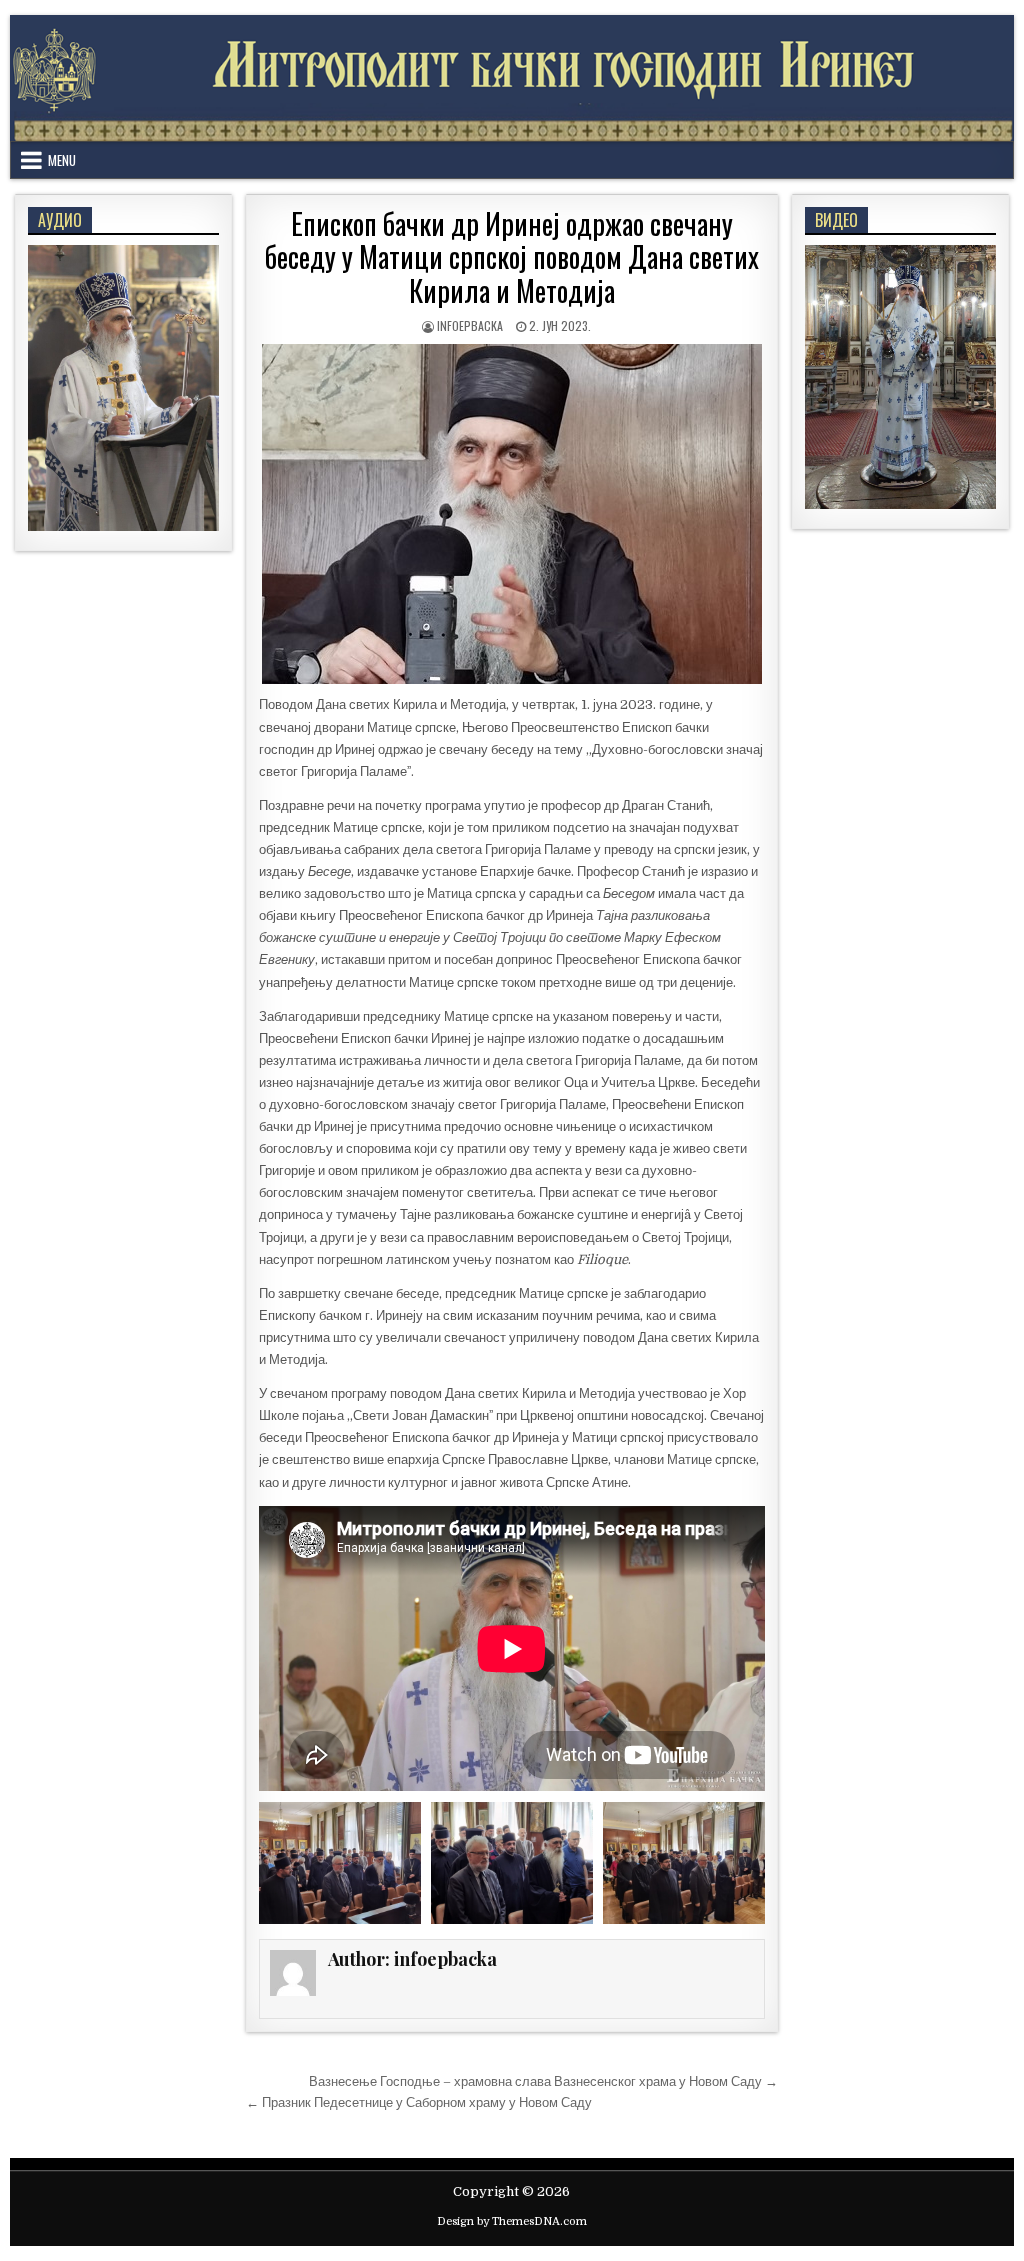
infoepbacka (470, 325)
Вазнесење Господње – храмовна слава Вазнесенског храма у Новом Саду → (543, 2081)
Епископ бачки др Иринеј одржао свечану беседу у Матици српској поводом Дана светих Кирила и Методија (512, 257)
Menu (62, 160)
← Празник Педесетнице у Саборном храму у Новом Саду (419, 2102)
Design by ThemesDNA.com (512, 2221)
